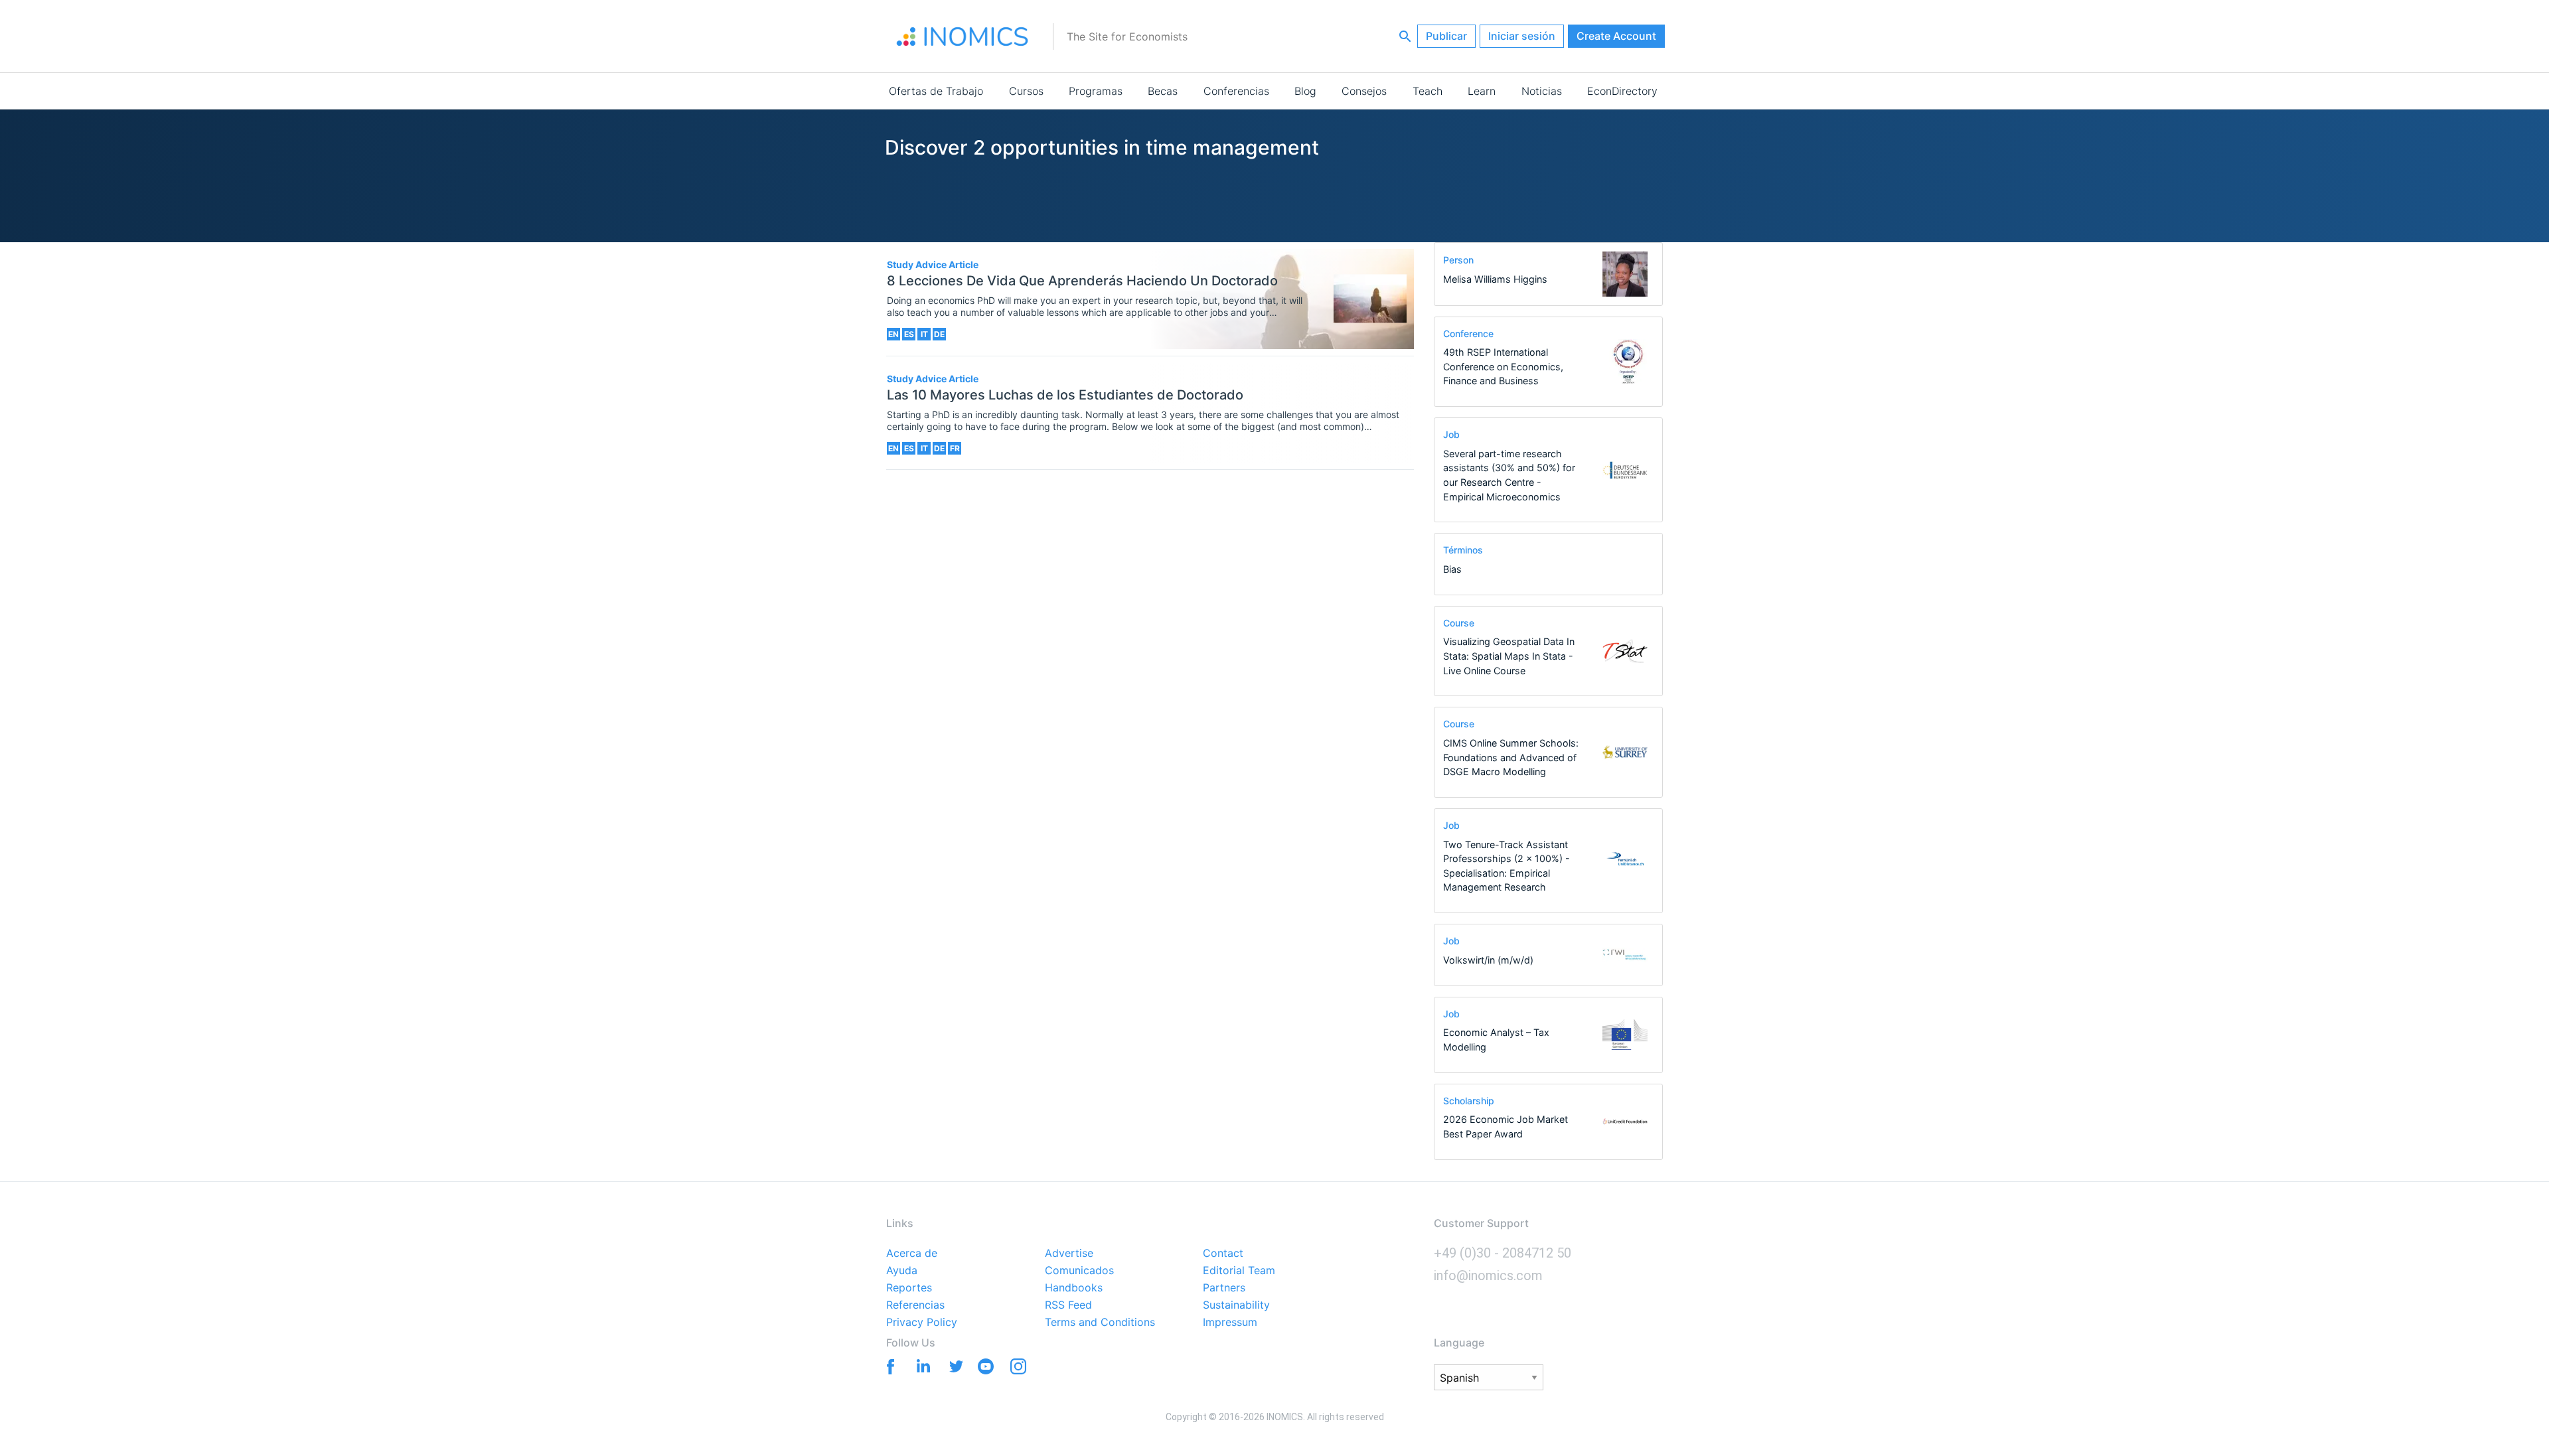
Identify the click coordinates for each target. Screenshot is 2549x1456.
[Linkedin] (920, 1365)
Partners (1224, 1288)
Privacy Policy (922, 1323)
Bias (1452, 569)
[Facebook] (888, 1365)
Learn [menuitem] (1482, 91)
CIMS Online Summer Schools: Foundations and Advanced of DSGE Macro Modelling (1511, 757)
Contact (1223, 1254)
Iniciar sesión (1522, 36)
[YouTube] (985, 1369)
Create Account (1616, 36)
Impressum (1230, 1323)
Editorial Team (1239, 1271)
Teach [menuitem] (1428, 91)
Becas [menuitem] (1163, 91)
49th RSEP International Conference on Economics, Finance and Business (1503, 366)
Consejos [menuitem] (1364, 91)
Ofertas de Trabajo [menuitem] (936, 91)
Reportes (909, 1288)
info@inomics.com (1488, 1275)
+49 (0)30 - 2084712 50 (1503, 1253)
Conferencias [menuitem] (1236, 91)
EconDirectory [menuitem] (1622, 91)
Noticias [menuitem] (1542, 91)
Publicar (1446, 36)
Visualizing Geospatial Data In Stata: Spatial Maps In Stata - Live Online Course (1509, 656)
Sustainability (1236, 1305)
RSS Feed (1068, 1305)
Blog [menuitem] (1305, 91)
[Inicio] (963, 36)
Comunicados (1079, 1271)
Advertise (1069, 1254)
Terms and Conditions (1100, 1323)
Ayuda (902, 1271)
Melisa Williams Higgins (1495, 279)
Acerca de (912, 1254)
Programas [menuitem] (1096, 91)
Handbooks (1074, 1288)
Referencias (915, 1305)
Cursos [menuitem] (1026, 91)
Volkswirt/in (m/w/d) (1488, 960)
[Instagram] (1018, 1369)
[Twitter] (953, 1365)
